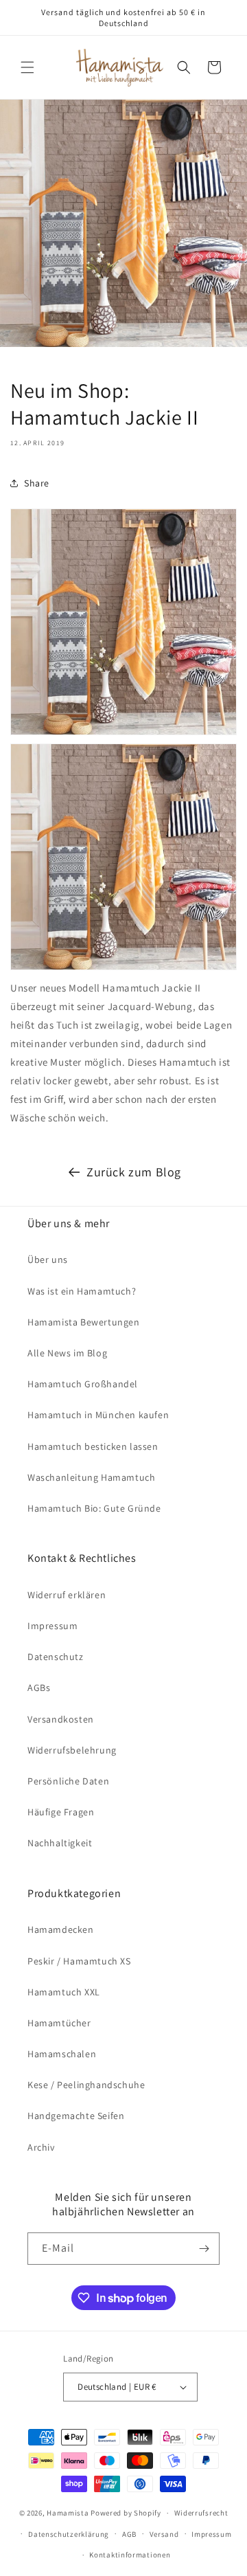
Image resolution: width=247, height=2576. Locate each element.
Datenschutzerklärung (69, 2534)
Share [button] (37, 483)
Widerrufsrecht (201, 2513)
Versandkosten (61, 1719)
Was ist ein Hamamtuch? (82, 1291)
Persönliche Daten (68, 1781)
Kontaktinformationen (130, 2555)
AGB (129, 2534)
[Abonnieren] (204, 2249)
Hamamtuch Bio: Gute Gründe (94, 1508)
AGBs (39, 1688)
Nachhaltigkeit (60, 1843)
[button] (27, 67)
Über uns (48, 1259)
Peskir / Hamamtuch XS (79, 1961)
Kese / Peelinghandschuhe (86, 2085)
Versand (164, 2534)
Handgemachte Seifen (76, 2116)
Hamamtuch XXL (64, 1992)
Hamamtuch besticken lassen (93, 1446)
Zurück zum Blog (134, 1172)
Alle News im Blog (67, 1353)
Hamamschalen (62, 2054)
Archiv (41, 2147)
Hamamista (68, 2513)
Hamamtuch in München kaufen (98, 1415)
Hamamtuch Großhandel (83, 1384)
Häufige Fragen (61, 1812)
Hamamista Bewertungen (84, 1322)
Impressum (52, 1626)
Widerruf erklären (67, 1595)
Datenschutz (56, 1657)
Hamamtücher (59, 2023)
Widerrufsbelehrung (72, 1750)
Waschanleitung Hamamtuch (91, 1477)
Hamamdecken (61, 1929)
